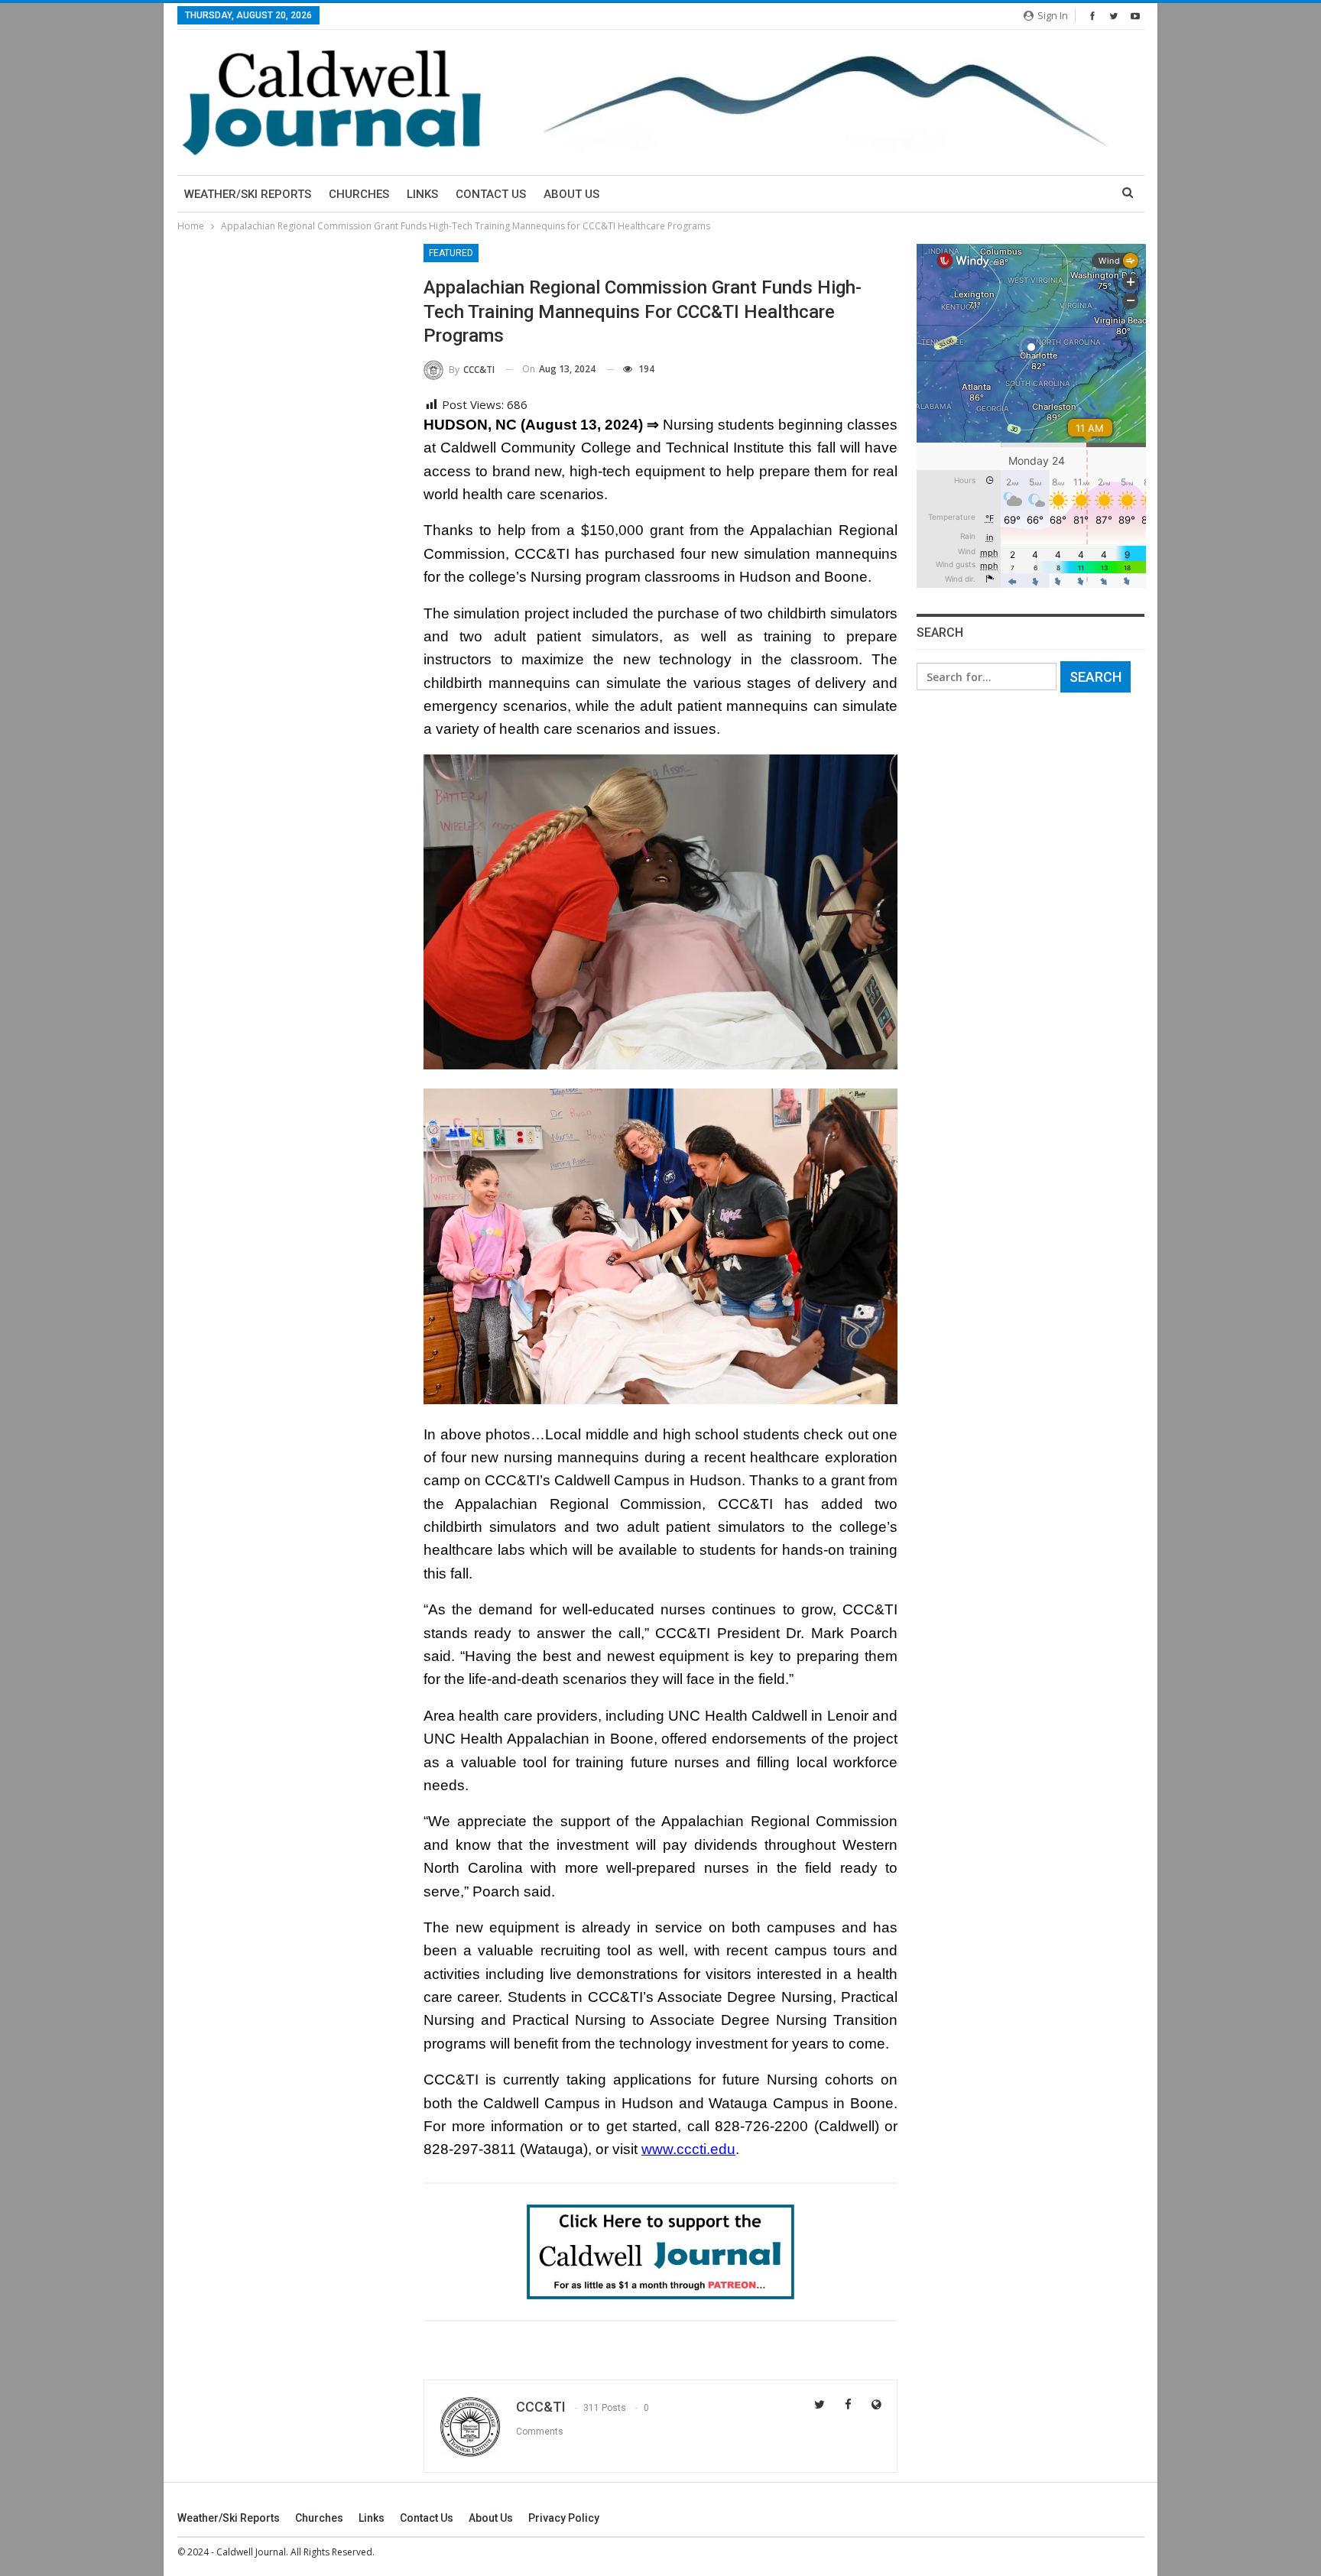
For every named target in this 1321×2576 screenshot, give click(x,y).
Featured (451, 253)
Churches (359, 194)
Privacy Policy (564, 2518)
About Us (571, 194)
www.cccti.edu (688, 2149)
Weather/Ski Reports (248, 194)
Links (422, 194)
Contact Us (491, 194)
